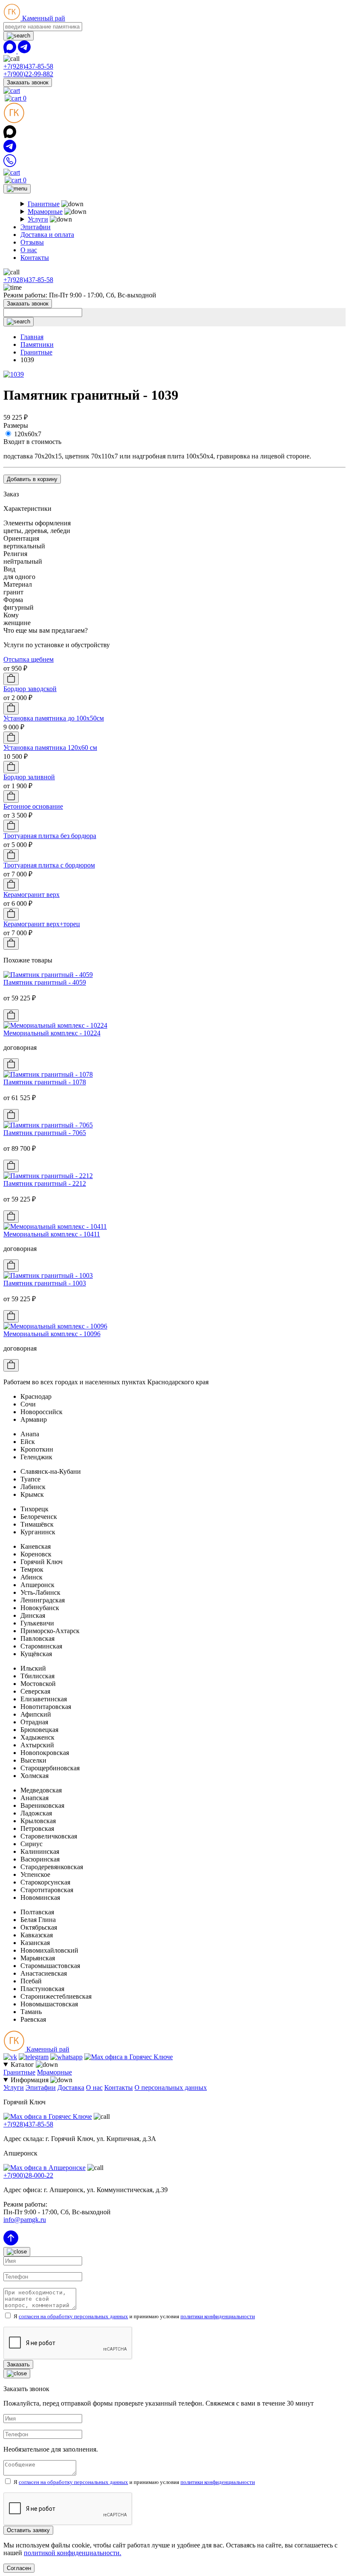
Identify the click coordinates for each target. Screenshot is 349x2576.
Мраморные (45, 212)
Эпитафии (36, 227)
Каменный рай (43, 18)
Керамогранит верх (31, 895)
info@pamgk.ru (25, 2220)
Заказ (11, 494)
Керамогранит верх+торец (42, 924)
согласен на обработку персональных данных (73, 2316)
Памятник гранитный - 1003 (45, 1283)
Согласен (19, 2568)
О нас (29, 250)
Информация (30, 2080)
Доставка (71, 2088)
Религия (15, 554)
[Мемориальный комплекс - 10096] (55, 1326)
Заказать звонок (28, 82)
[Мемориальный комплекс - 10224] (55, 1025)
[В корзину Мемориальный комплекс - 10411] (11, 1266)
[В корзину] (11, 679)
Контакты (35, 258)
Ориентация (21, 538)
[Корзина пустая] (12, 91)
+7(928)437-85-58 (28, 66)
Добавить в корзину (32, 479)
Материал (18, 584)
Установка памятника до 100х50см (54, 718)
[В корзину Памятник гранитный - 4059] (11, 1016)
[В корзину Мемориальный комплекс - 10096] (11, 1365)
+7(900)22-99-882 (28, 74)
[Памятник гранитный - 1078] (48, 1074)
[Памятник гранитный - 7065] (48, 1125)
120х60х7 (28, 434)
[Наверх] (11, 2243)
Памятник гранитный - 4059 (45, 982)
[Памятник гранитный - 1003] (48, 1275)
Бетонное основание (33, 806)
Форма (13, 600)
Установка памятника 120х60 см (50, 748)
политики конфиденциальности (218, 2316)
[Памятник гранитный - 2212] (48, 1176)
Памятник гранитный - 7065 (45, 1133)
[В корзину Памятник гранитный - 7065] (11, 1166)
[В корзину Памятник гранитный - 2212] (11, 1217)
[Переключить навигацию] (17, 189)
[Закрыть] (17, 2252)
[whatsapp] (11, 51)
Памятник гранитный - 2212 (45, 1183)
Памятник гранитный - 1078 (45, 1082)
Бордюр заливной (29, 777)
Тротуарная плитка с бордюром (49, 865)
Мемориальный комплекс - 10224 (52, 1033)
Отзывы (32, 242)
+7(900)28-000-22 (28, 2175)
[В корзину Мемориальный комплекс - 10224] (11, 1065)
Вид (9, 569)
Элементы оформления (37, 523)
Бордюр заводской (30, 689)
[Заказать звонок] (10, 165)
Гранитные (44, 204)
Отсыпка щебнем (29, 659)
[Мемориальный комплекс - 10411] (55, 1226)
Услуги (38, 219)
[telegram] (24, 51)
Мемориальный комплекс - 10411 (52, 1234)
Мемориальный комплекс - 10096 (52, 1334)
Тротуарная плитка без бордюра (50, 836)
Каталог (23, 2065)
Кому (11, 615)
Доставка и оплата (47, 235)
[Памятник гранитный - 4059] (48, 975)
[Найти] (19, 36)
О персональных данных (171, 2088)
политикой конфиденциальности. (73, 2553)
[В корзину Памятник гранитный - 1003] (11, 1316)
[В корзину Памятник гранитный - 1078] (11, 1115)
